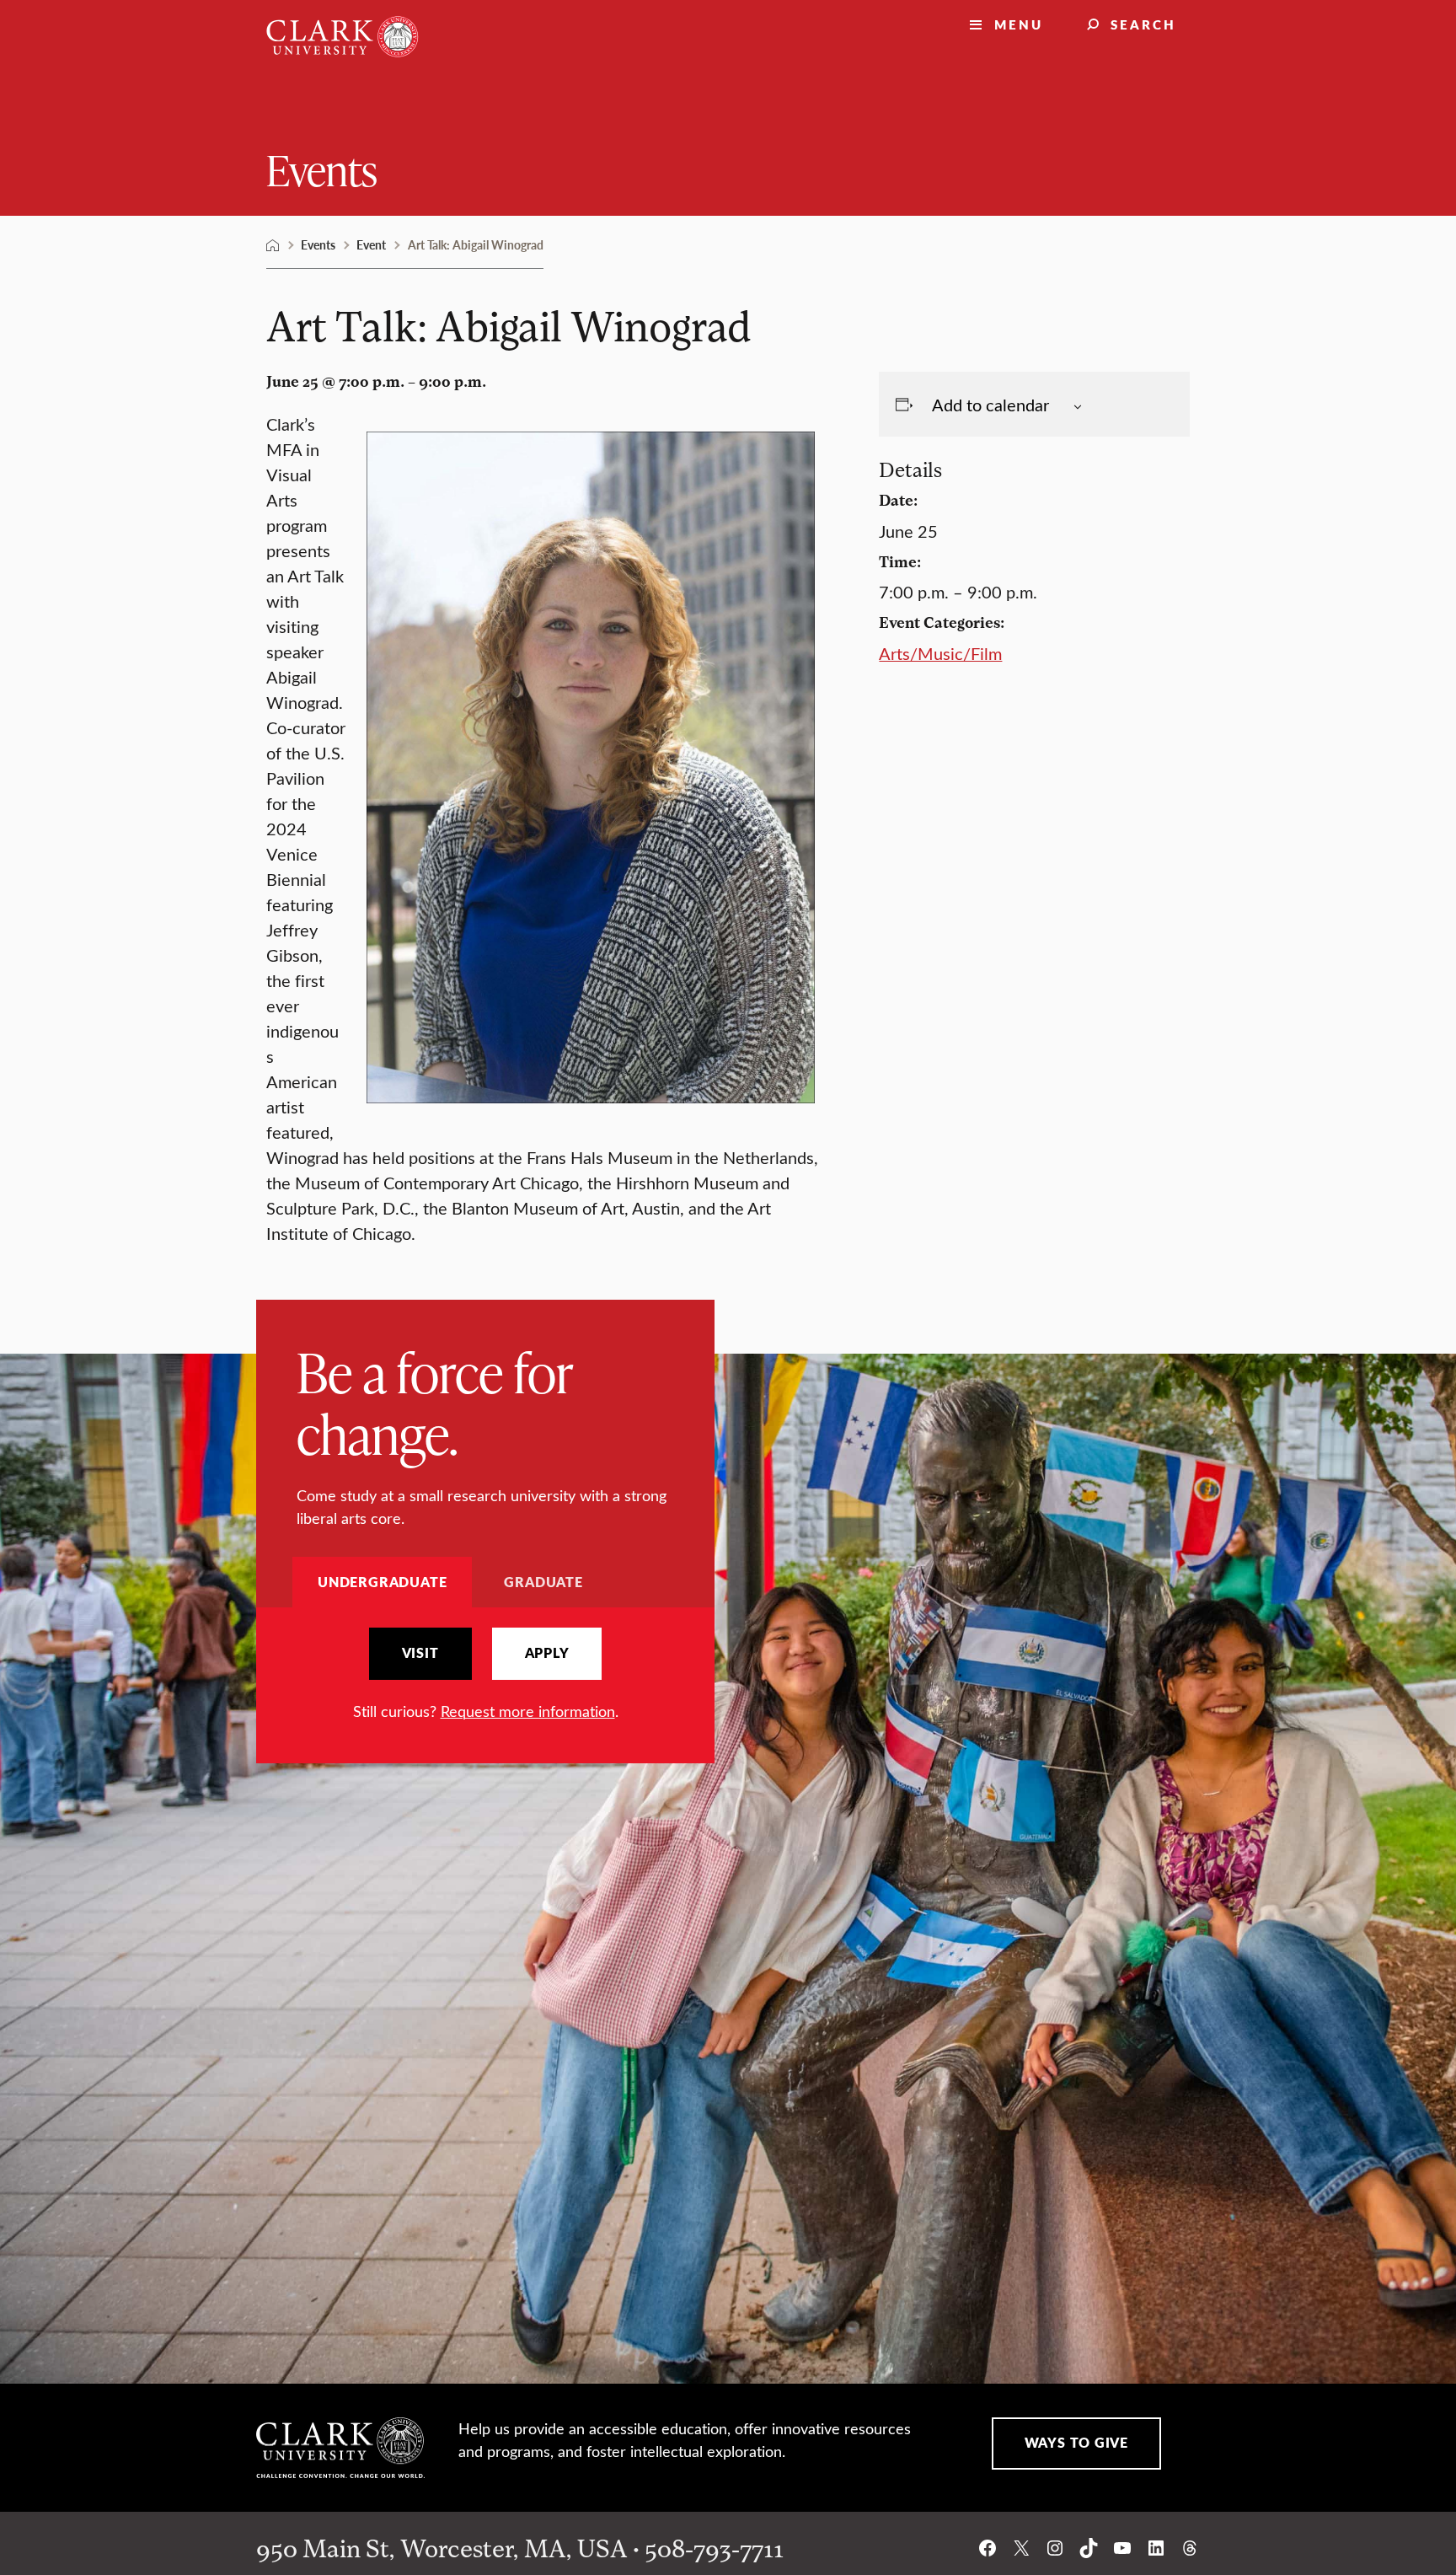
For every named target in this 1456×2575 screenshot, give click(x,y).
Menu (1019, 24)
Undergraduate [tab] (382, 1582)
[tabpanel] (485, 1675)
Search (1143, 24)
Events (322, 169)
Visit (420, 1653)
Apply (547, 1653)
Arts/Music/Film (940, 653)
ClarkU (273, 245)
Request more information (528, 1711)
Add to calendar (990, 404)
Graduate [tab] (543, 1582)
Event (371, 244)
